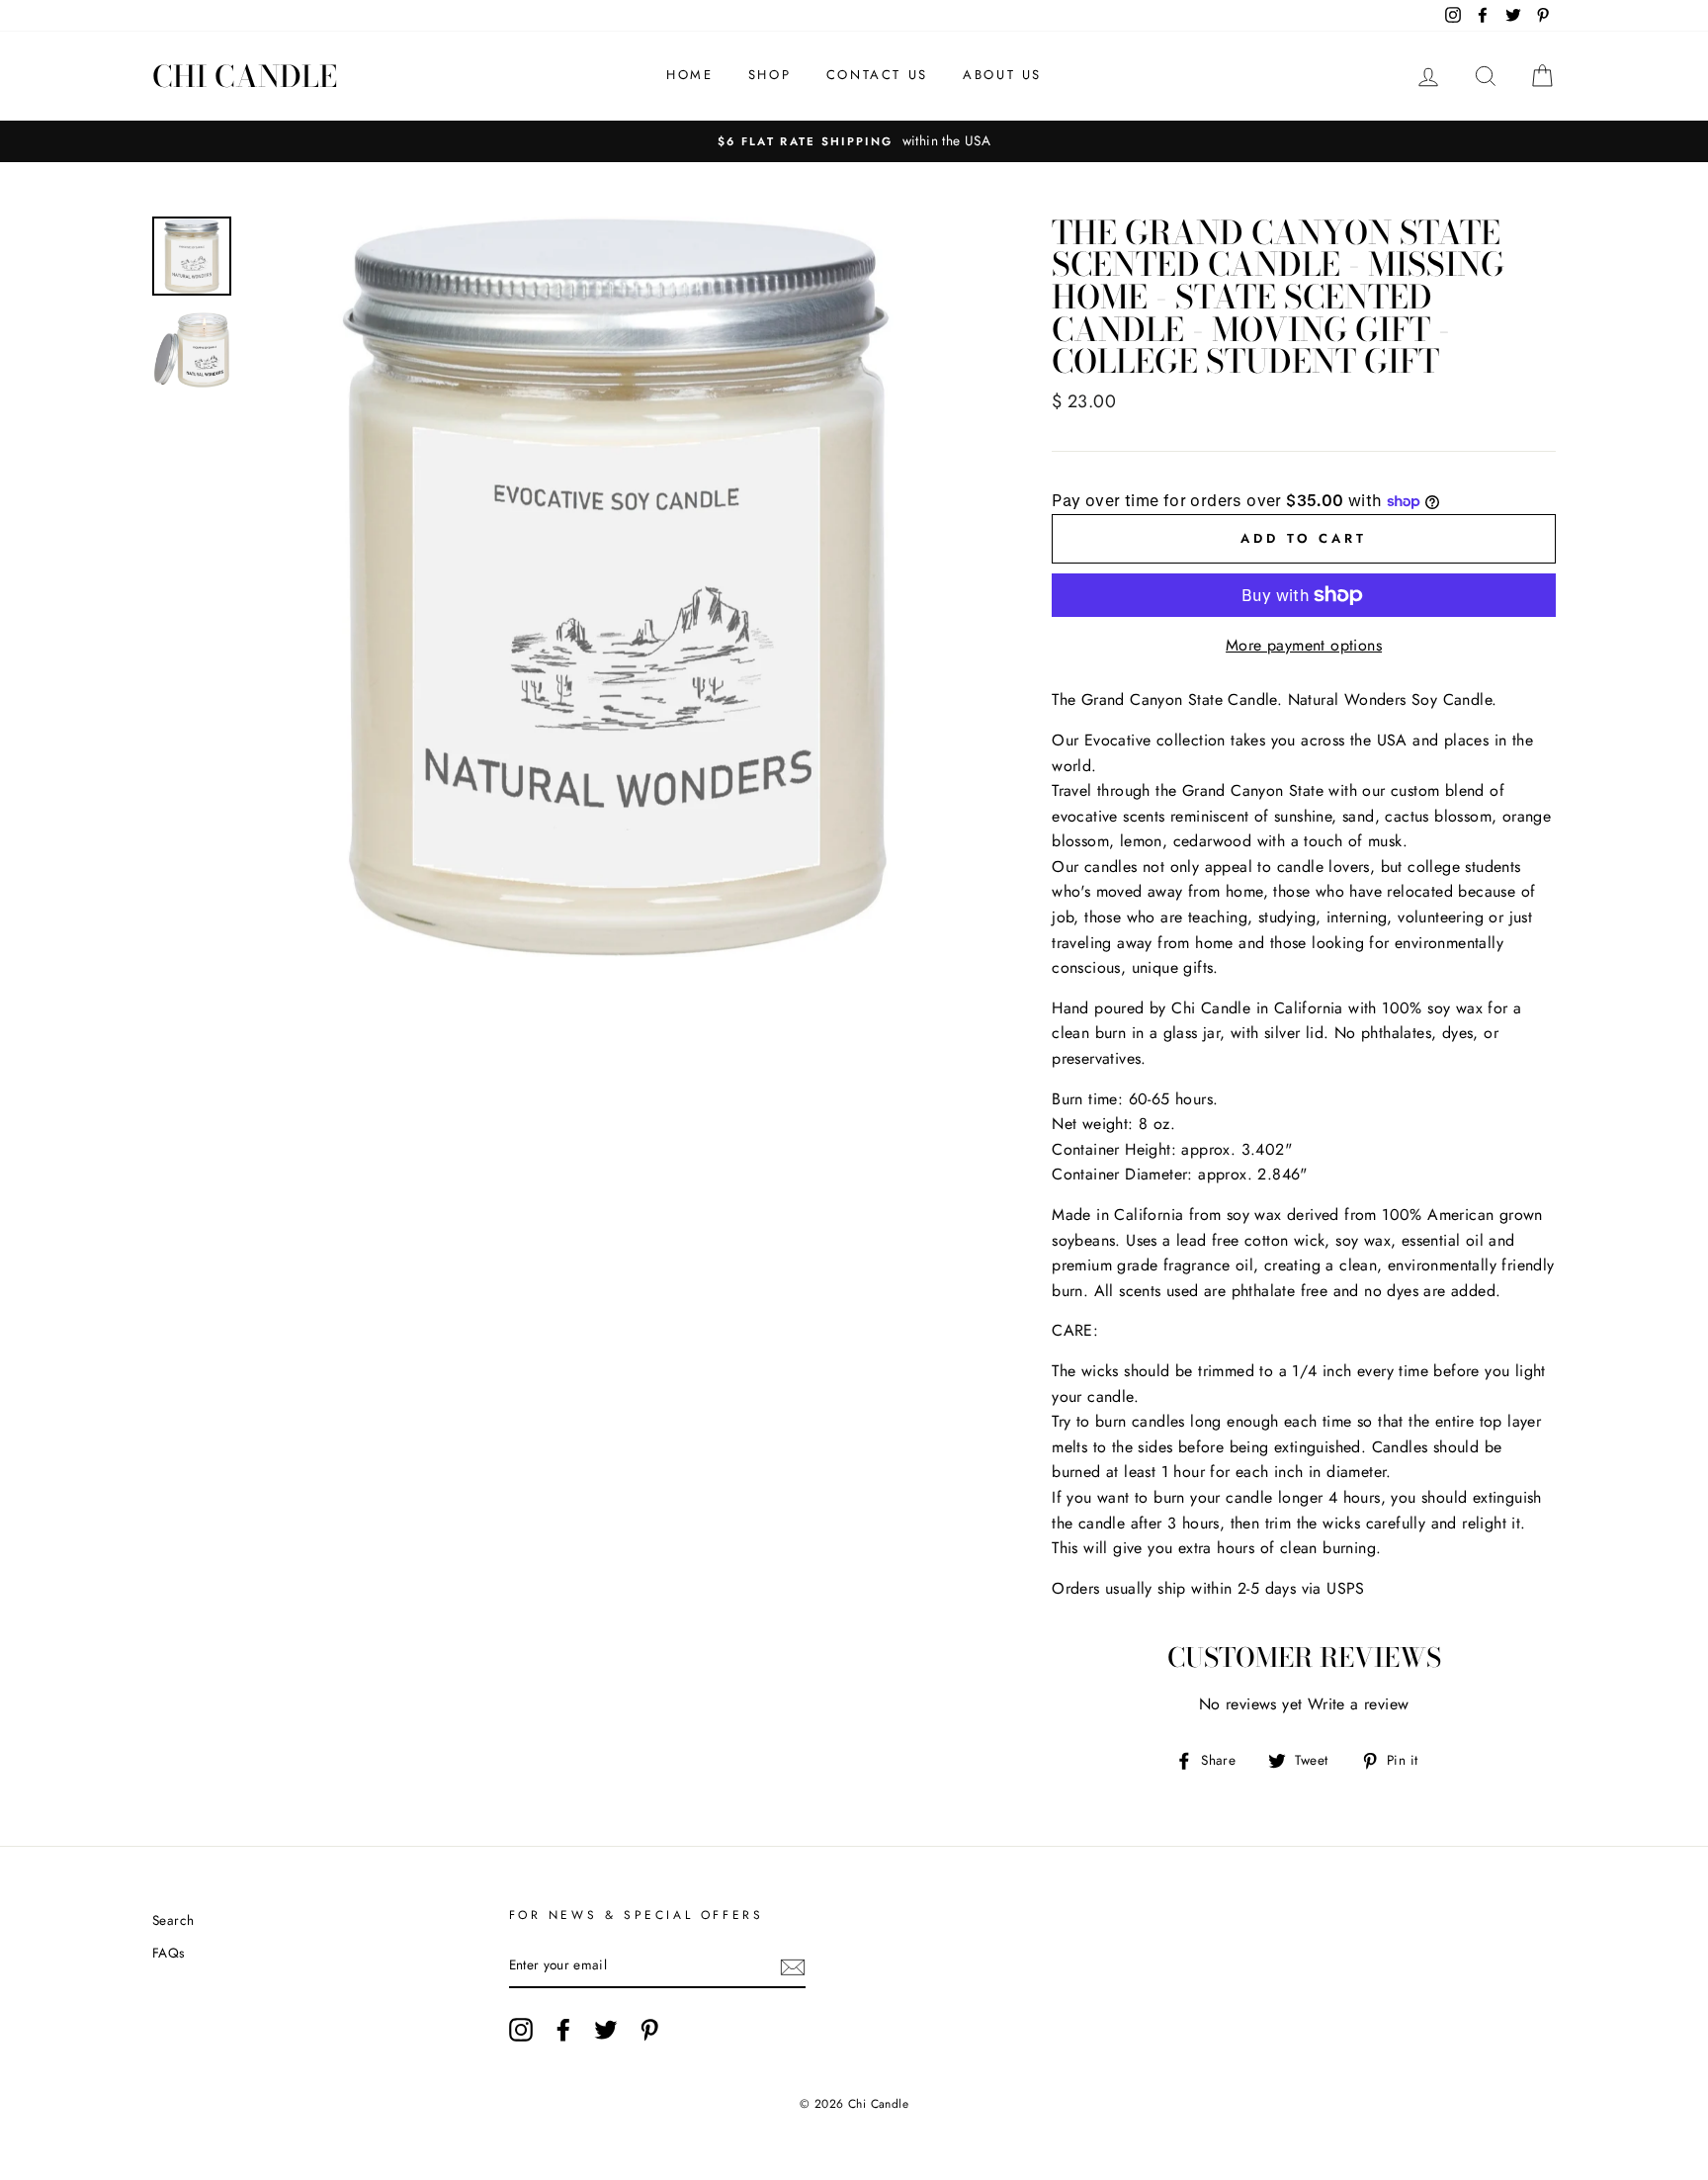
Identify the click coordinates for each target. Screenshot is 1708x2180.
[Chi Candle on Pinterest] (649, 2030)
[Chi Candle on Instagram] (521, 2030)
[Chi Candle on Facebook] (563, 2030)
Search (173, 1920)
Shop (769, 75)
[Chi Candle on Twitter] (606, 2030)
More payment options (1304, 645)
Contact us (877, 75)
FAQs (169, 1953)
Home (689, 75)
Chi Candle (245, 76)
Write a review (1359, 1704)
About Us (1002, 75)
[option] (854, 141)
